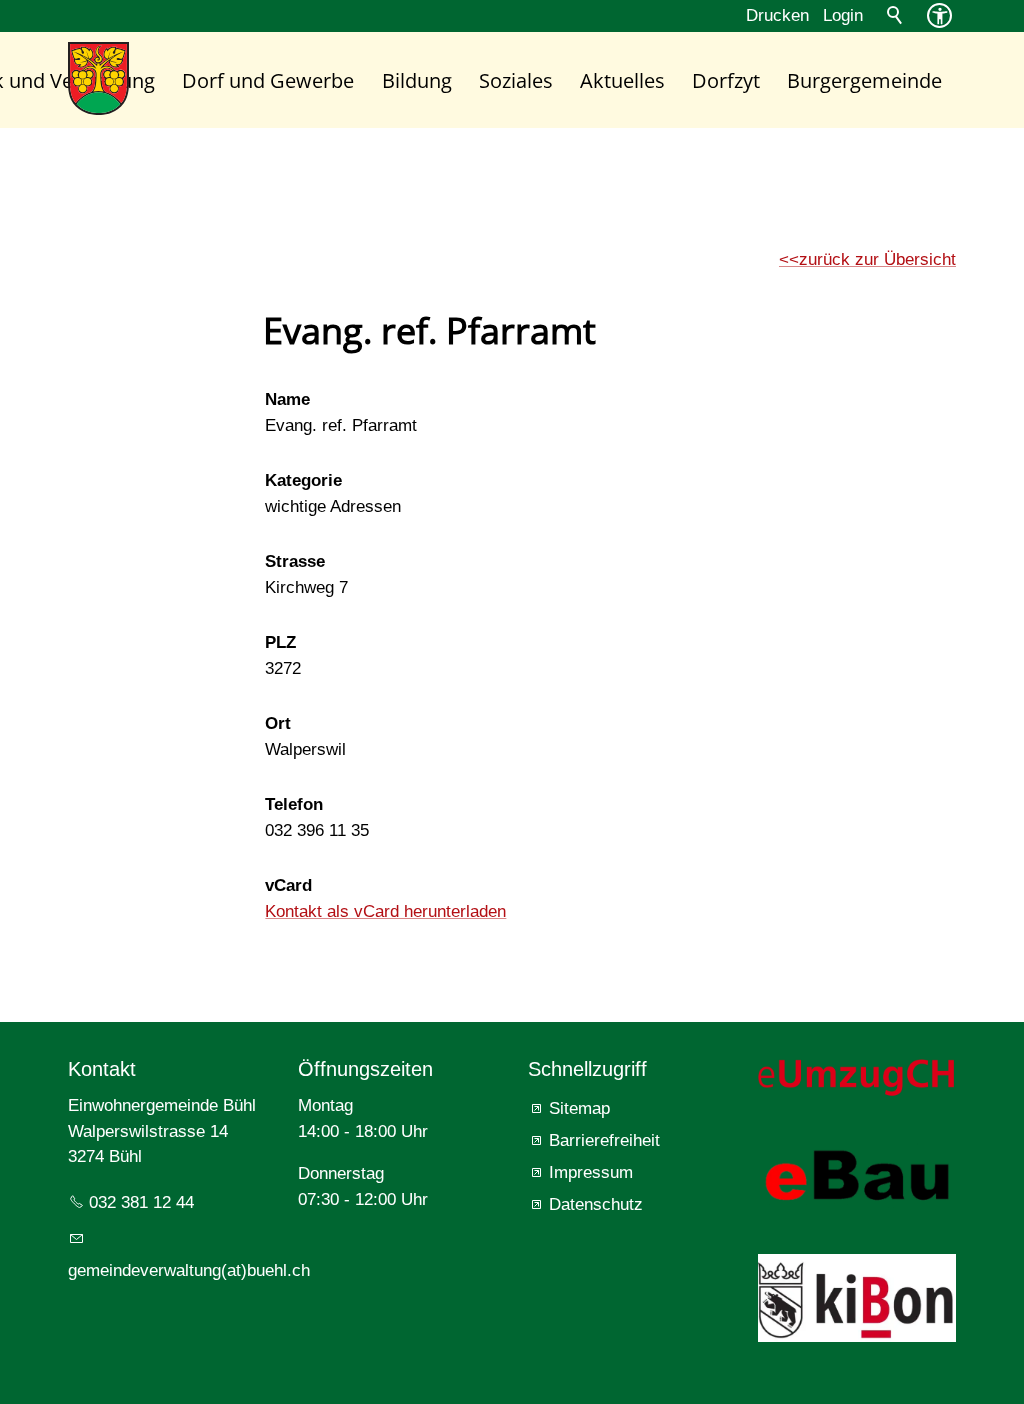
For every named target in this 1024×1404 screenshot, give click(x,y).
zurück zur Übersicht (877, 259)
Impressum (591, 1172)
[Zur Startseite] (98, 78)
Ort (278, 723)
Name (287, 399)
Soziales (516, 80)
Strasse (295, 561)
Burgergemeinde (864, 80)
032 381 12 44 (141, 1202)
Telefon (294, 804)
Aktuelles (622, 80)
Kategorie (303, 480)
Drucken (777, 15)
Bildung (417, 80)
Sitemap (579, 1108)
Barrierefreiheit (604, 1140)
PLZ (280, 642)
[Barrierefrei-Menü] (939, 15)
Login (843, 15)
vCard (288, 885)
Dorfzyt (726, 80)
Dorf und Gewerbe (268, 80)
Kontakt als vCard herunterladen (385, 911)
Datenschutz (596, 1204)
